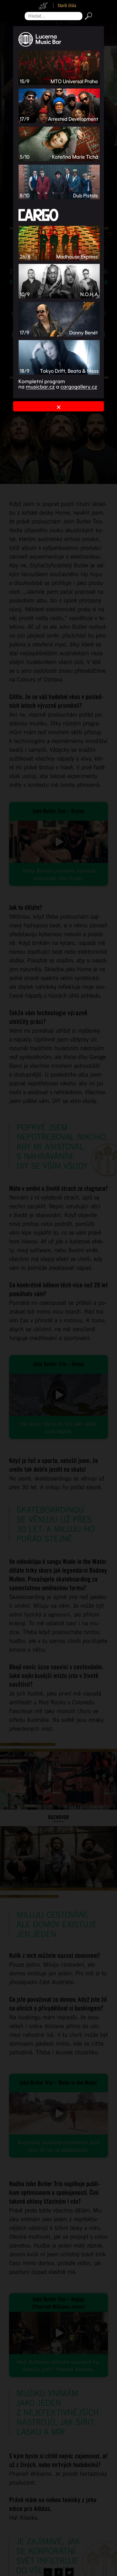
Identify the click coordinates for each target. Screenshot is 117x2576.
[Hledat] (87, 16)
